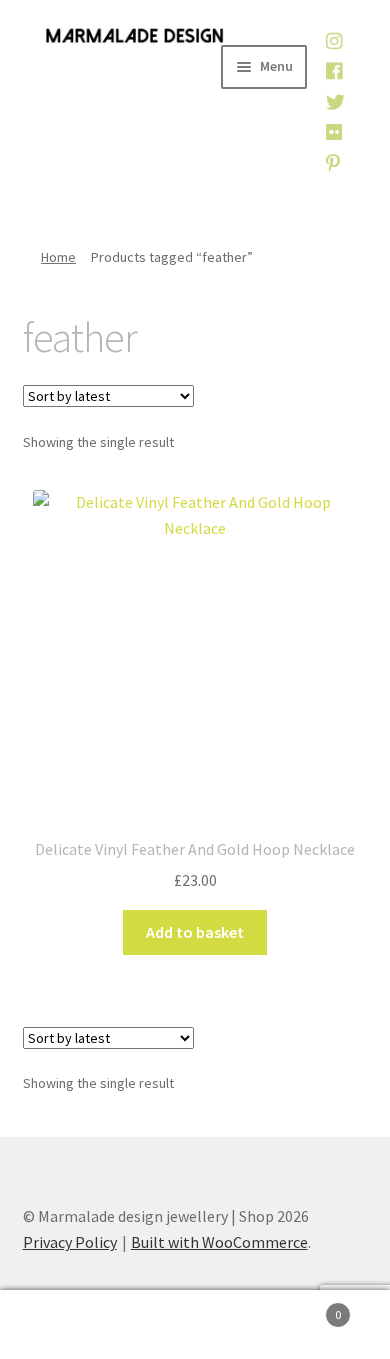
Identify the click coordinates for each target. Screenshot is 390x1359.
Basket (300, 1307)
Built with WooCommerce (219, 1242)
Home (58, 257)
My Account (65, 1325)
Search (195, 1325)
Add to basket (195, 932)
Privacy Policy (70, 1242)
